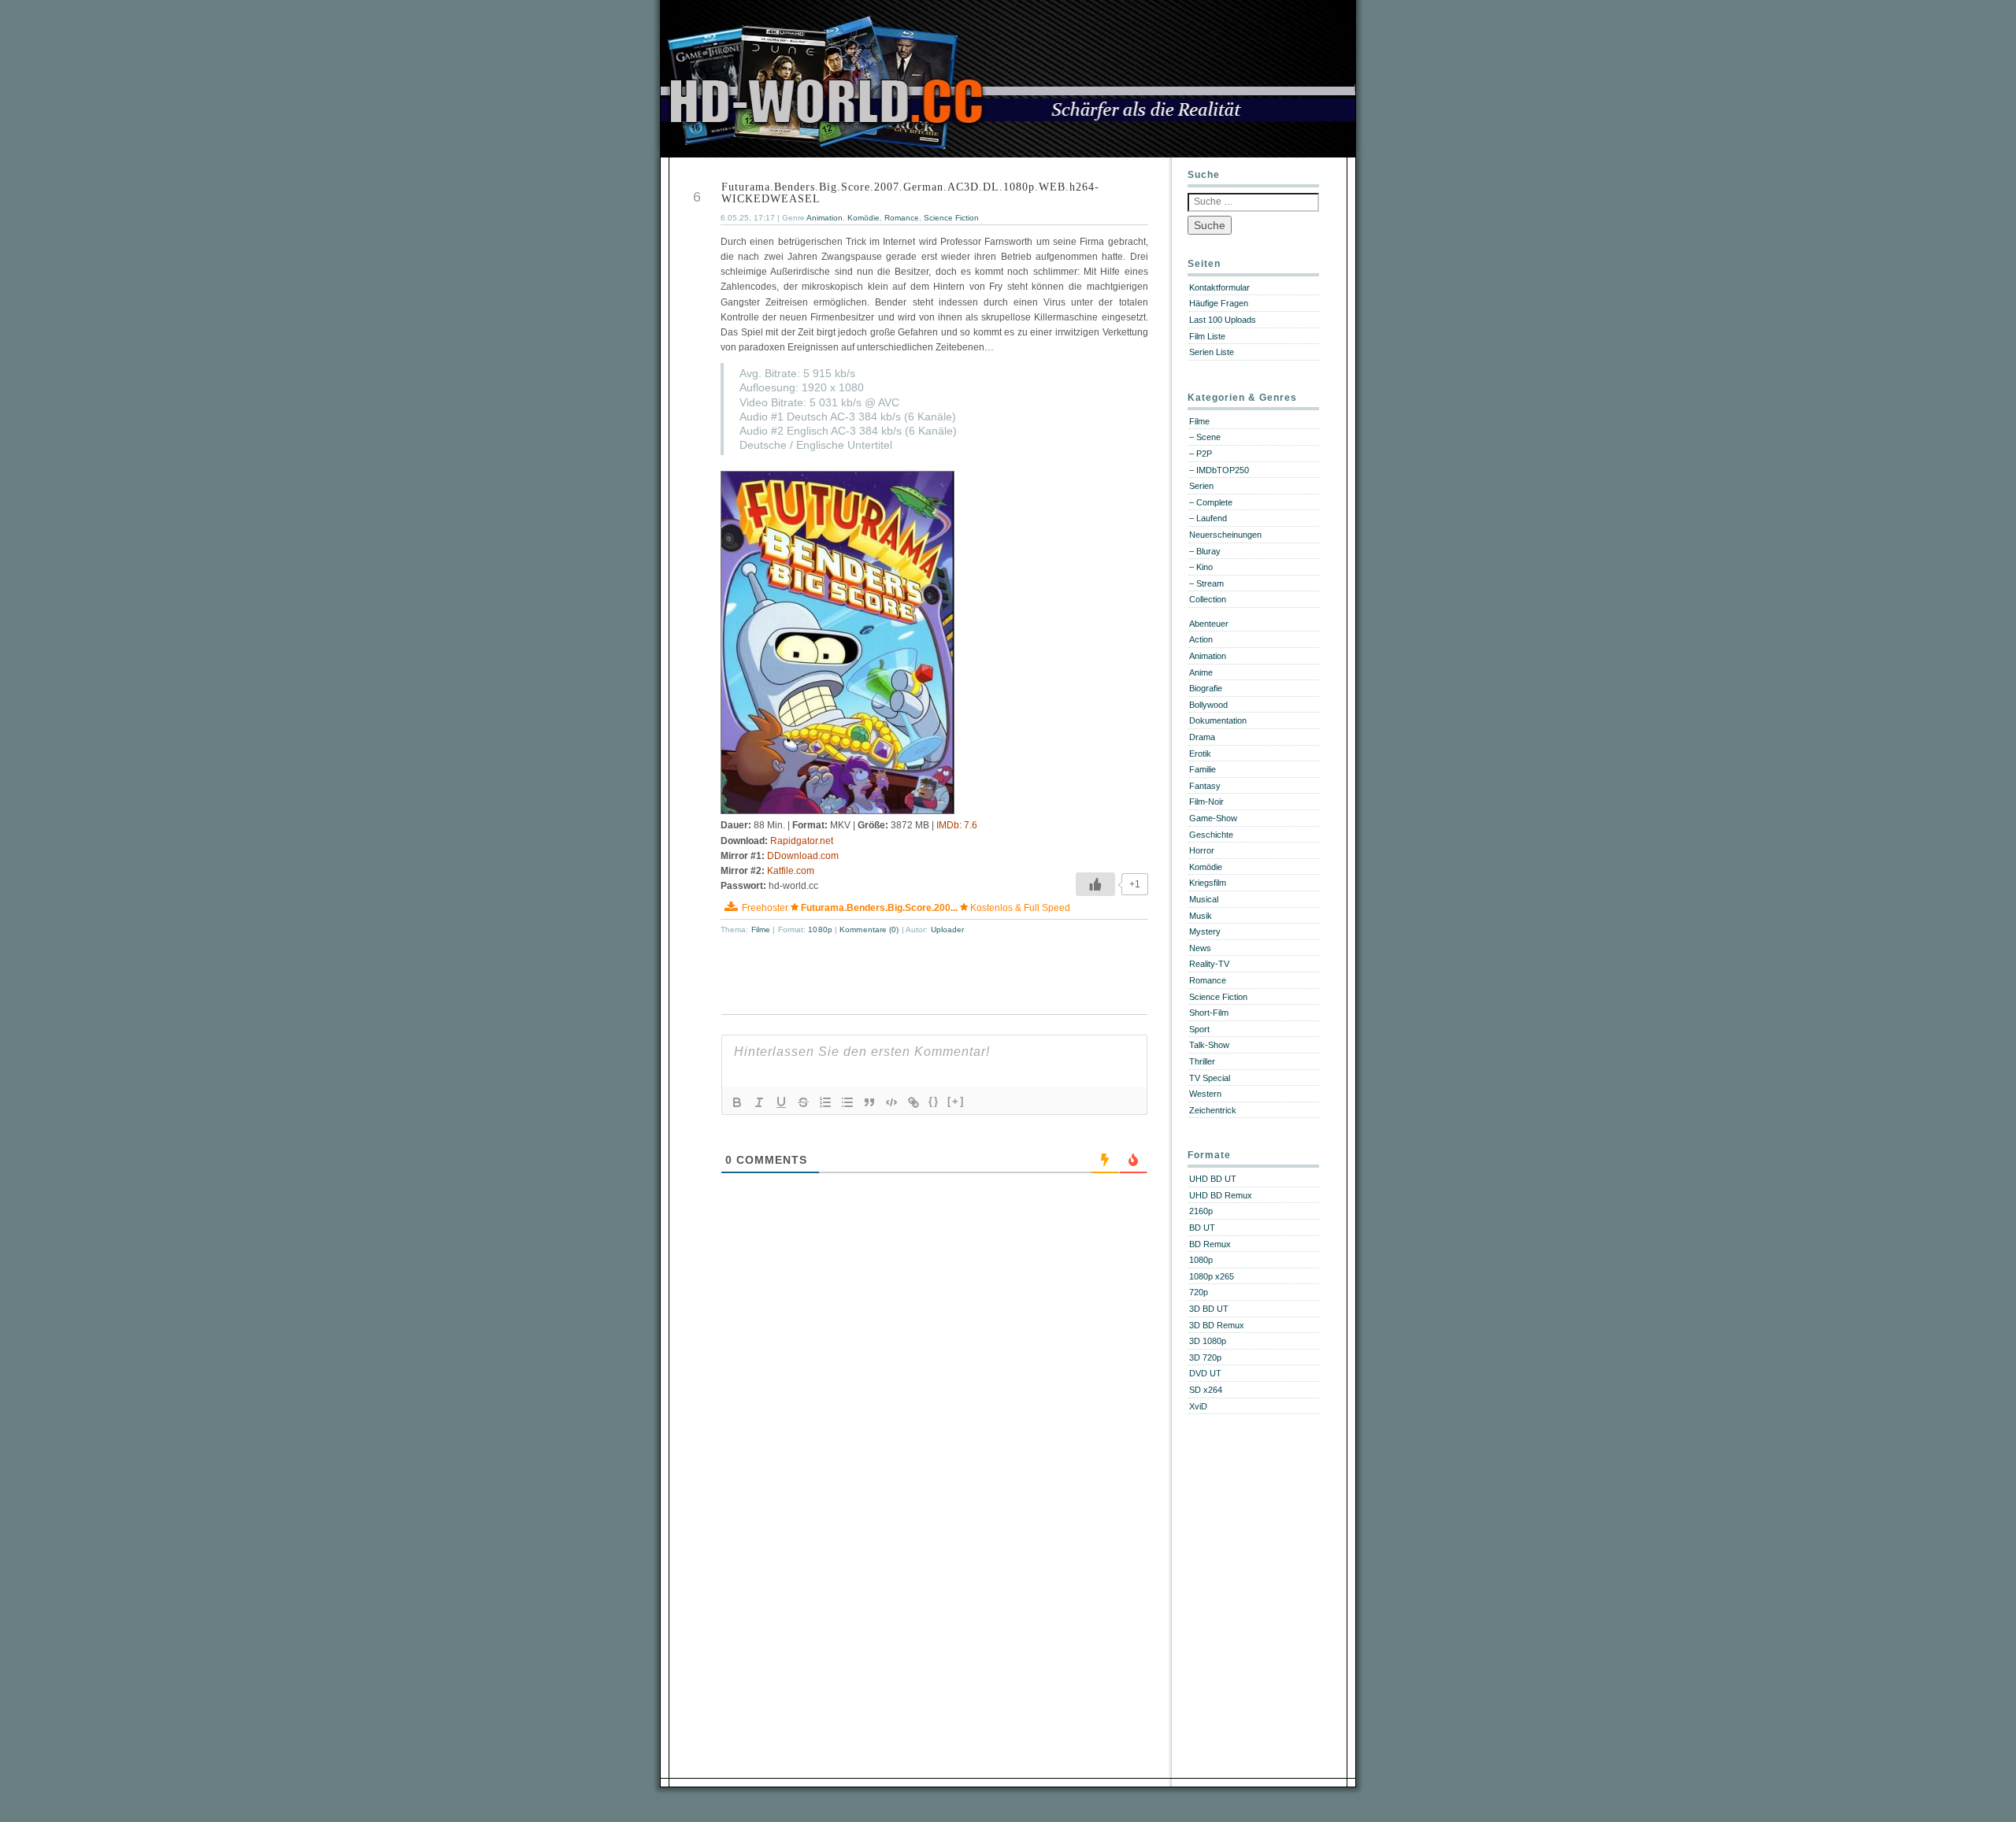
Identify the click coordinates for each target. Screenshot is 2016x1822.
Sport (1199, 1029)
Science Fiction (951, 218)
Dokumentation (1218, 720)
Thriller (1202, 1061)
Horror (1202, 850)
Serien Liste (1212, 352)
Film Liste (1207, 336)
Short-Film (1209, 1013)
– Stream (1206, 583)
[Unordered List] (847, 1102)
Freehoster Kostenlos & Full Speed (906, 908)
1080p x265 (1212, 1276)
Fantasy (1205, 786)
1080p (820, 930)
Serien (1201, 486)
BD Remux (1210, 1244)
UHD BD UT (1213, 1179)
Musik (1201, 916)
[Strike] (803, 1102)
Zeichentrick (1213, 1110)
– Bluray (1205, 551)
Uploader (948, 930)
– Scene (1205, 437)
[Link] (913, 1102)
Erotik (1200, 754)
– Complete (1211, 502)
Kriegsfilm (1208, 883)
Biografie (1206, 688)
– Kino (1201, 567)
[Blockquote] (869, 1102)
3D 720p (1205, 1357)
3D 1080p (1208, 1341)
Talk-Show (1209, 1045)
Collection (1208, 599)
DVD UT (1205, 1373)
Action (1201, 639)
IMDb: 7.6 (957, 825)
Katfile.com (791, 871)
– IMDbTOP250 (1219, 470)
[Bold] (737, 1102)
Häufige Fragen (1219, 303)
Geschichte (1211, 835)
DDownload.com (803, 856)
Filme (761, 930)
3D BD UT (1209, 1309)
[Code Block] (891, 1102)
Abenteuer (1209, 624)
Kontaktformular (1219, 287)
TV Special (1210, 1078)
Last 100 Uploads (1223, 320)
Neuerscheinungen (1225, 535)
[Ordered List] (825, 1102)
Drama (1202, 737)
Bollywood (1208, 705)
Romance (902, 218)
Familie (1203, 769)
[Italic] (759, 1102)
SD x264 (1206, 1390)
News (1200, 948)
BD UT (1202, 1228)
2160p (1201, 1211)
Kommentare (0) (871, 930)
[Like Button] (1095, 884)
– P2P (1201, 454)
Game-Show (1213, 818)
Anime (1201, 672)
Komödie (863, 218)
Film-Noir (1206, 802)
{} (934, 1101)
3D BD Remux (1217, 1325)
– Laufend (1208, 518)
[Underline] (781, 1102)
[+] (956, 1101)
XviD (1198, 1406)
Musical (1204, 899)
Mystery (1205, 931)
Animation (825, 218)
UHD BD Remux (1221, 1195)
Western (1205, 1094)
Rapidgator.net (802, 841)
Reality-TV (1209, 964)
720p (1199, 1292)
